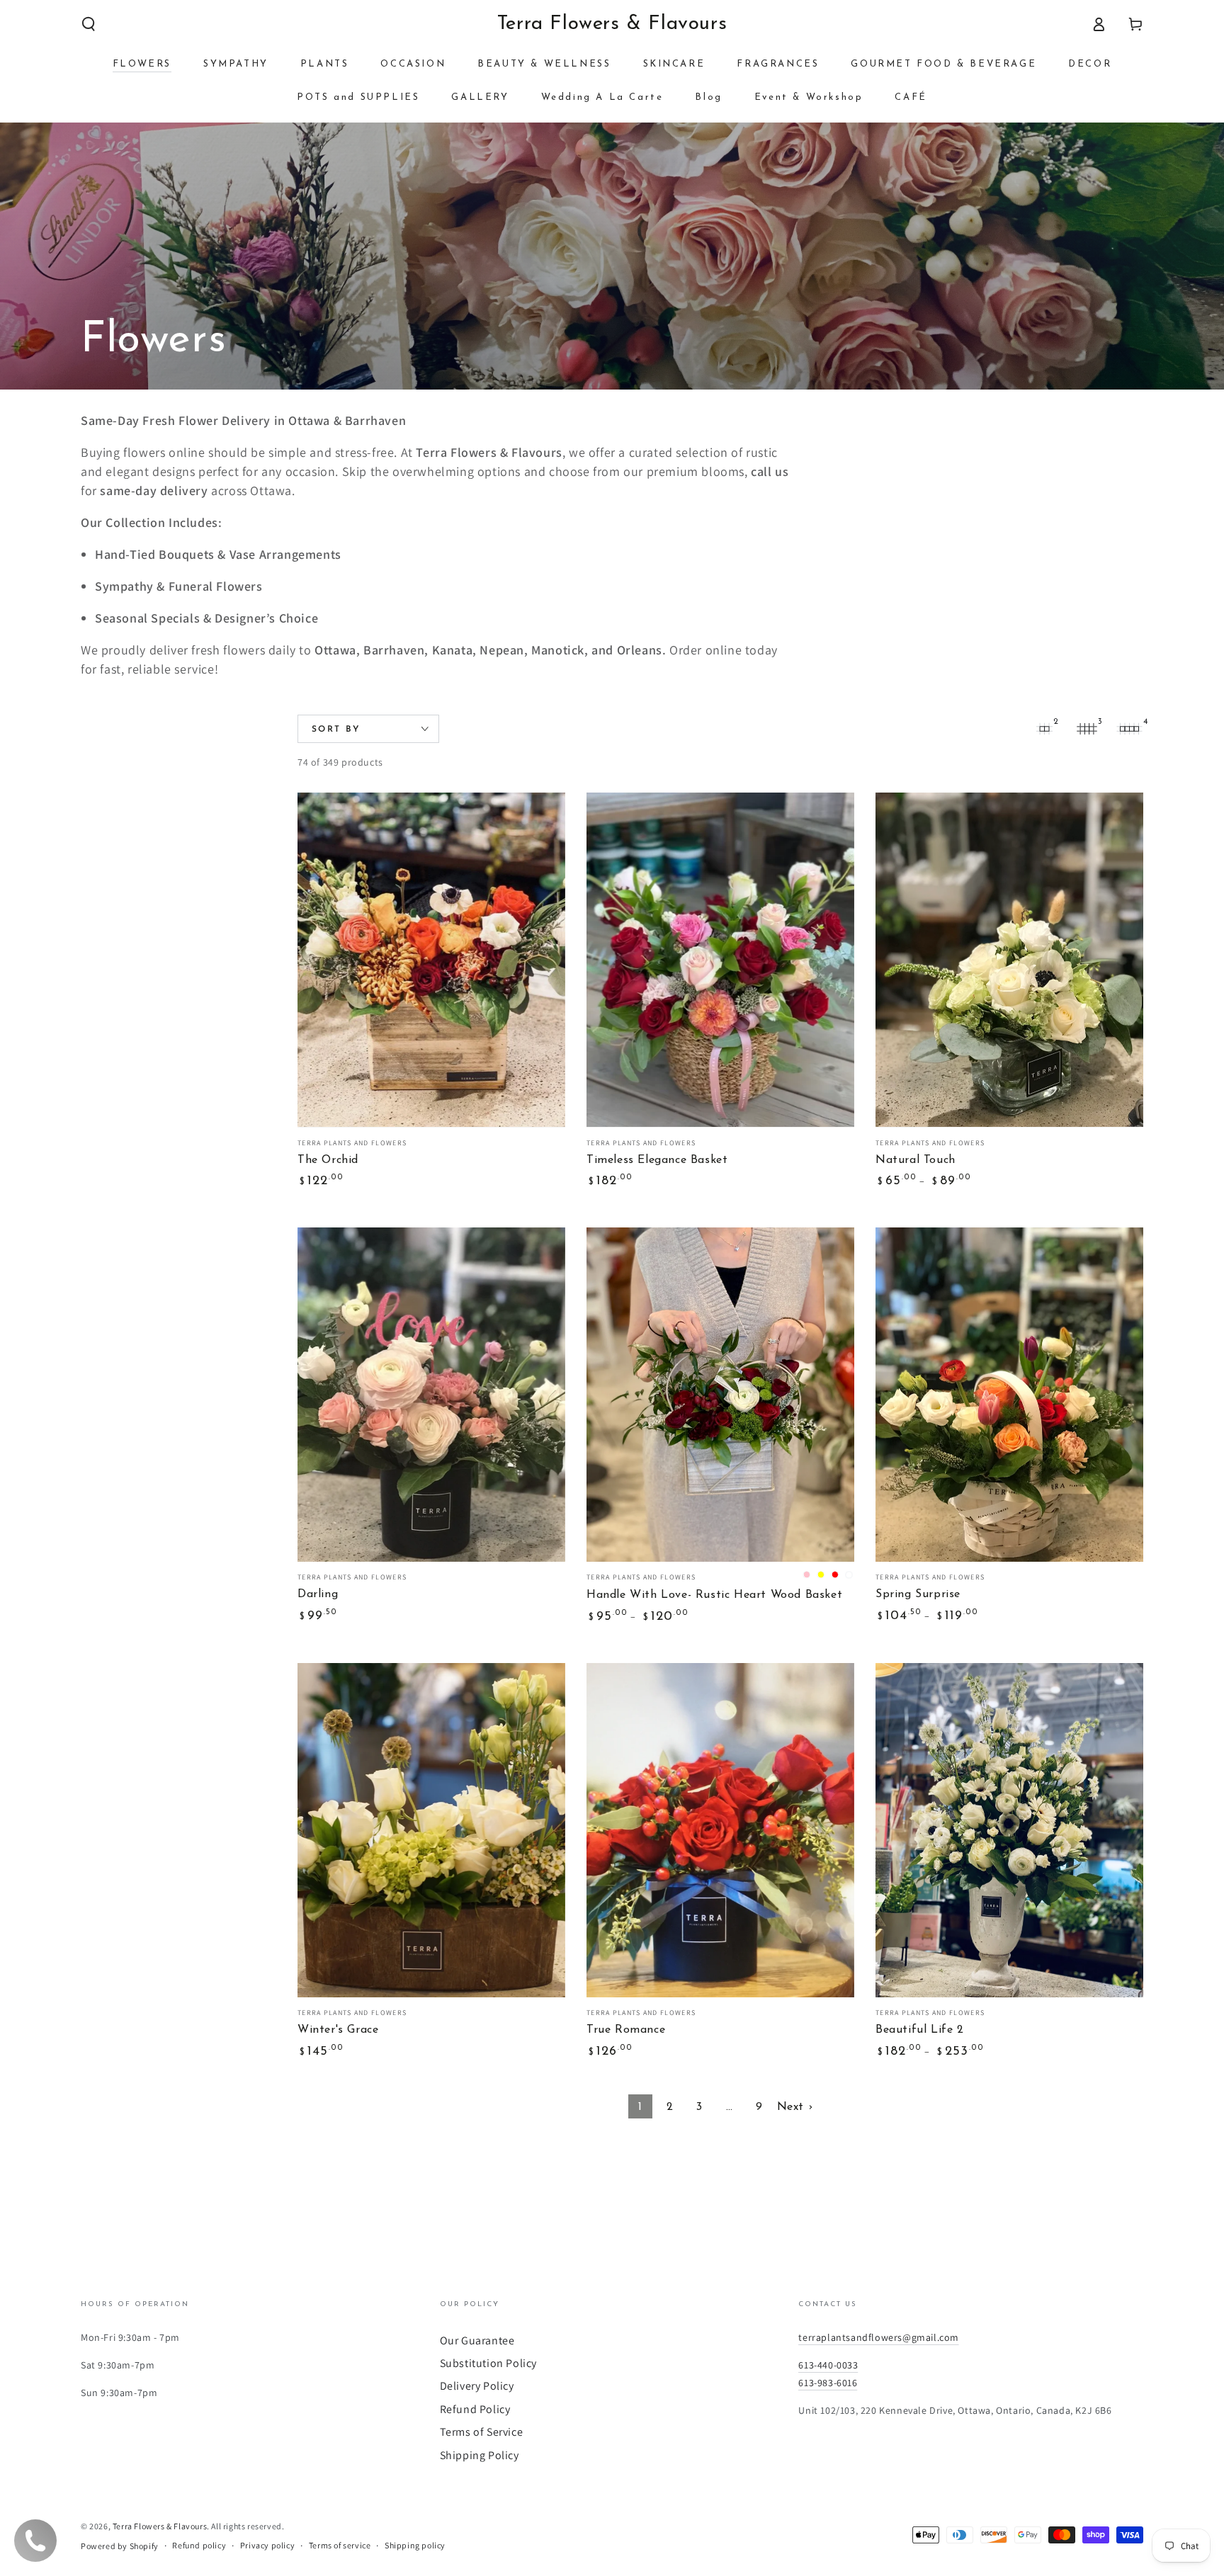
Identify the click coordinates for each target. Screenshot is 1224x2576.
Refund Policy (475, 2409)
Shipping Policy (480, 2455)
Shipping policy (415, 2545)
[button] (89, 24)
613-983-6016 (828, 2383)
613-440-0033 (828, 2365)
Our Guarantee (477, 2340)
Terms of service (340, 2545)
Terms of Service (482, 2432)
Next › (795, 2107)
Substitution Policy (488, 2363)
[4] (1129, 729)
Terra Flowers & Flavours (160, 2526)
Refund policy (199, 2545)
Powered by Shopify (120, 2546)
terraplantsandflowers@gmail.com (879, 2337)
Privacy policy (267, 2545)
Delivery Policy (477, 2386)
